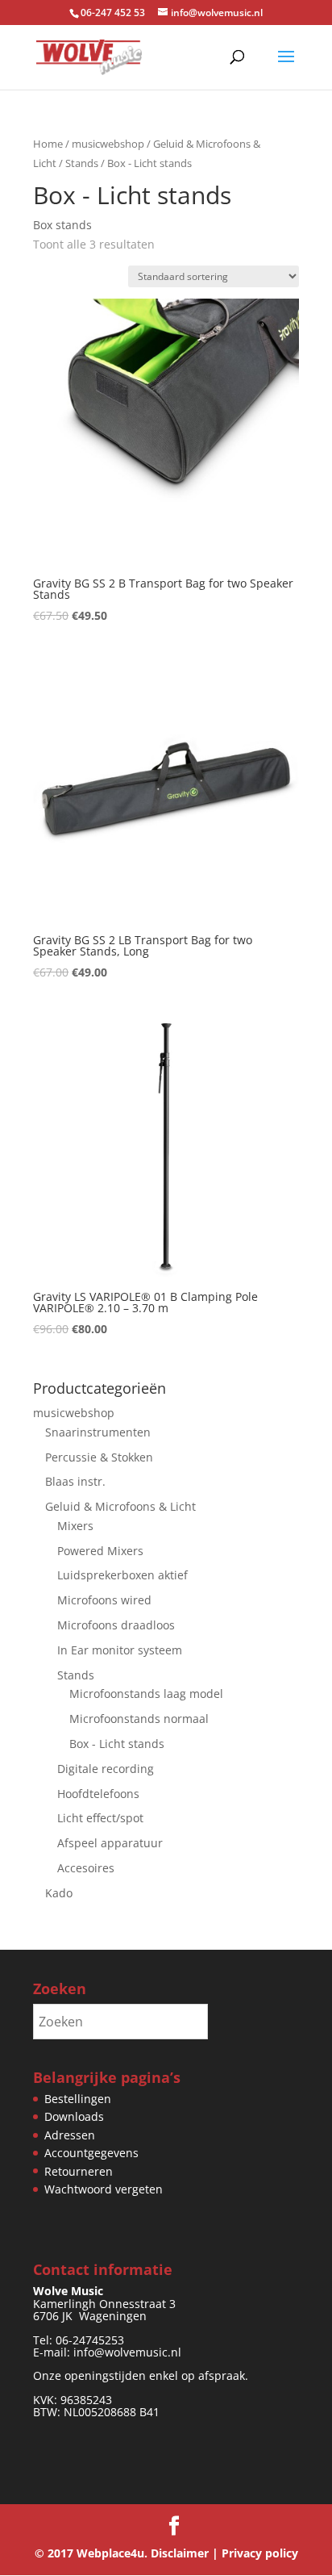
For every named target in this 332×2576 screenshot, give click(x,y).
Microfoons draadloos (116, 1625)
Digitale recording (106, 1769)
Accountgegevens (91, 2153)
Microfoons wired (104, 1600)
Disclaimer (180, 2553)
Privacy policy (260, 2553)
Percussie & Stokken (99, 1457)
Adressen (70, 2135)
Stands (82, 163)
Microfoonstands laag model (146, 1694)
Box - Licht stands (117, 1744)
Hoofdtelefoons (98, 1794)
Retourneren (79, 2171)
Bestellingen (78, 2099)
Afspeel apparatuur (110, 1843)
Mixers (75, 1526)
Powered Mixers (100, 1551)
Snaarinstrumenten (98, 1432)
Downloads (74, 2116)
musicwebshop (108, 144)
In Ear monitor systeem (120, 1650)
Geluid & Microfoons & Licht (120, 1506)
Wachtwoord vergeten (104, 2189)
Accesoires (86, 1868)
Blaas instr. (75, 1481)
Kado (59, 1893)
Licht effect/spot (100, 1818)
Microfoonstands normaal (139, 1719)
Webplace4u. (112, 2553)
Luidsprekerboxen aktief (122, 1575)
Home (48, 144)
